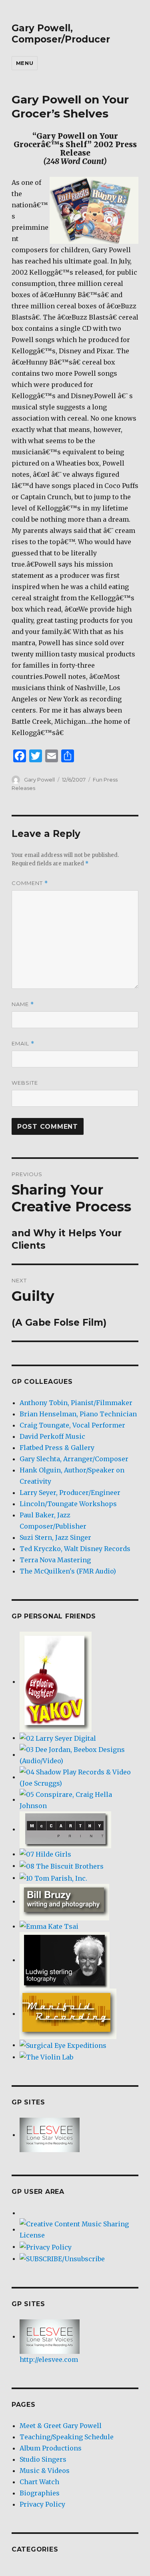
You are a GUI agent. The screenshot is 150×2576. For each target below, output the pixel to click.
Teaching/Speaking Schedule (67, 2437)
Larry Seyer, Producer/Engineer (70, 1493)
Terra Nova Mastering (55, 1560)
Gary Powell (39, 780)
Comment (30, 883)
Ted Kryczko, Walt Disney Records (75, 1549)
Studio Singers (43, 2459)
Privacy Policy (42, 2504)
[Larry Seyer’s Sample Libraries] (58, 1738)
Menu (25, 63)
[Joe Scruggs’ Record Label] (79, 1777)
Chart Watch (39, 2482)
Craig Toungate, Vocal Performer (72, 1425)
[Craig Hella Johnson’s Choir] (79, 1799)
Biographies (40, 2493)
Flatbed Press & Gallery (57, 1448)
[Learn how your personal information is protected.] (46, 2246)
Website (25, 1083)
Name (23, 1004)
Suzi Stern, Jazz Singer (55, 1537)
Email (23, 1044)
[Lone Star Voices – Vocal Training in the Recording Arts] (50, 2135)
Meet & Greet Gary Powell (61, 2426)
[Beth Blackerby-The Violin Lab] (46, 2057)
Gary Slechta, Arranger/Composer (74, 1459)
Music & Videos (45, 2471)
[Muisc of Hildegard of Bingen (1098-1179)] (45, 1854)
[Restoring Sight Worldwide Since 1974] (63, 2045)
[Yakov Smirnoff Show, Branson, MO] (56, 1681)
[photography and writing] (64, 1901)
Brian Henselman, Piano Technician (78, 1414)
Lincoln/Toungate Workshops (68, 1504)
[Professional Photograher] (65, 1960)
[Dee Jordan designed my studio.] (79, 1754)
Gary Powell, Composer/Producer (61, 34)
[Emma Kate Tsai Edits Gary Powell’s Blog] (49, 1926)
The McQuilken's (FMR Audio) (68, 1571)
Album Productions (51, 2448)
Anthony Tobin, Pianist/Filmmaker (76, 1403)
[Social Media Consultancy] (53, 1877)
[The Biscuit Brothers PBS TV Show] (62, 1865)
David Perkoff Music (52, 1436)
